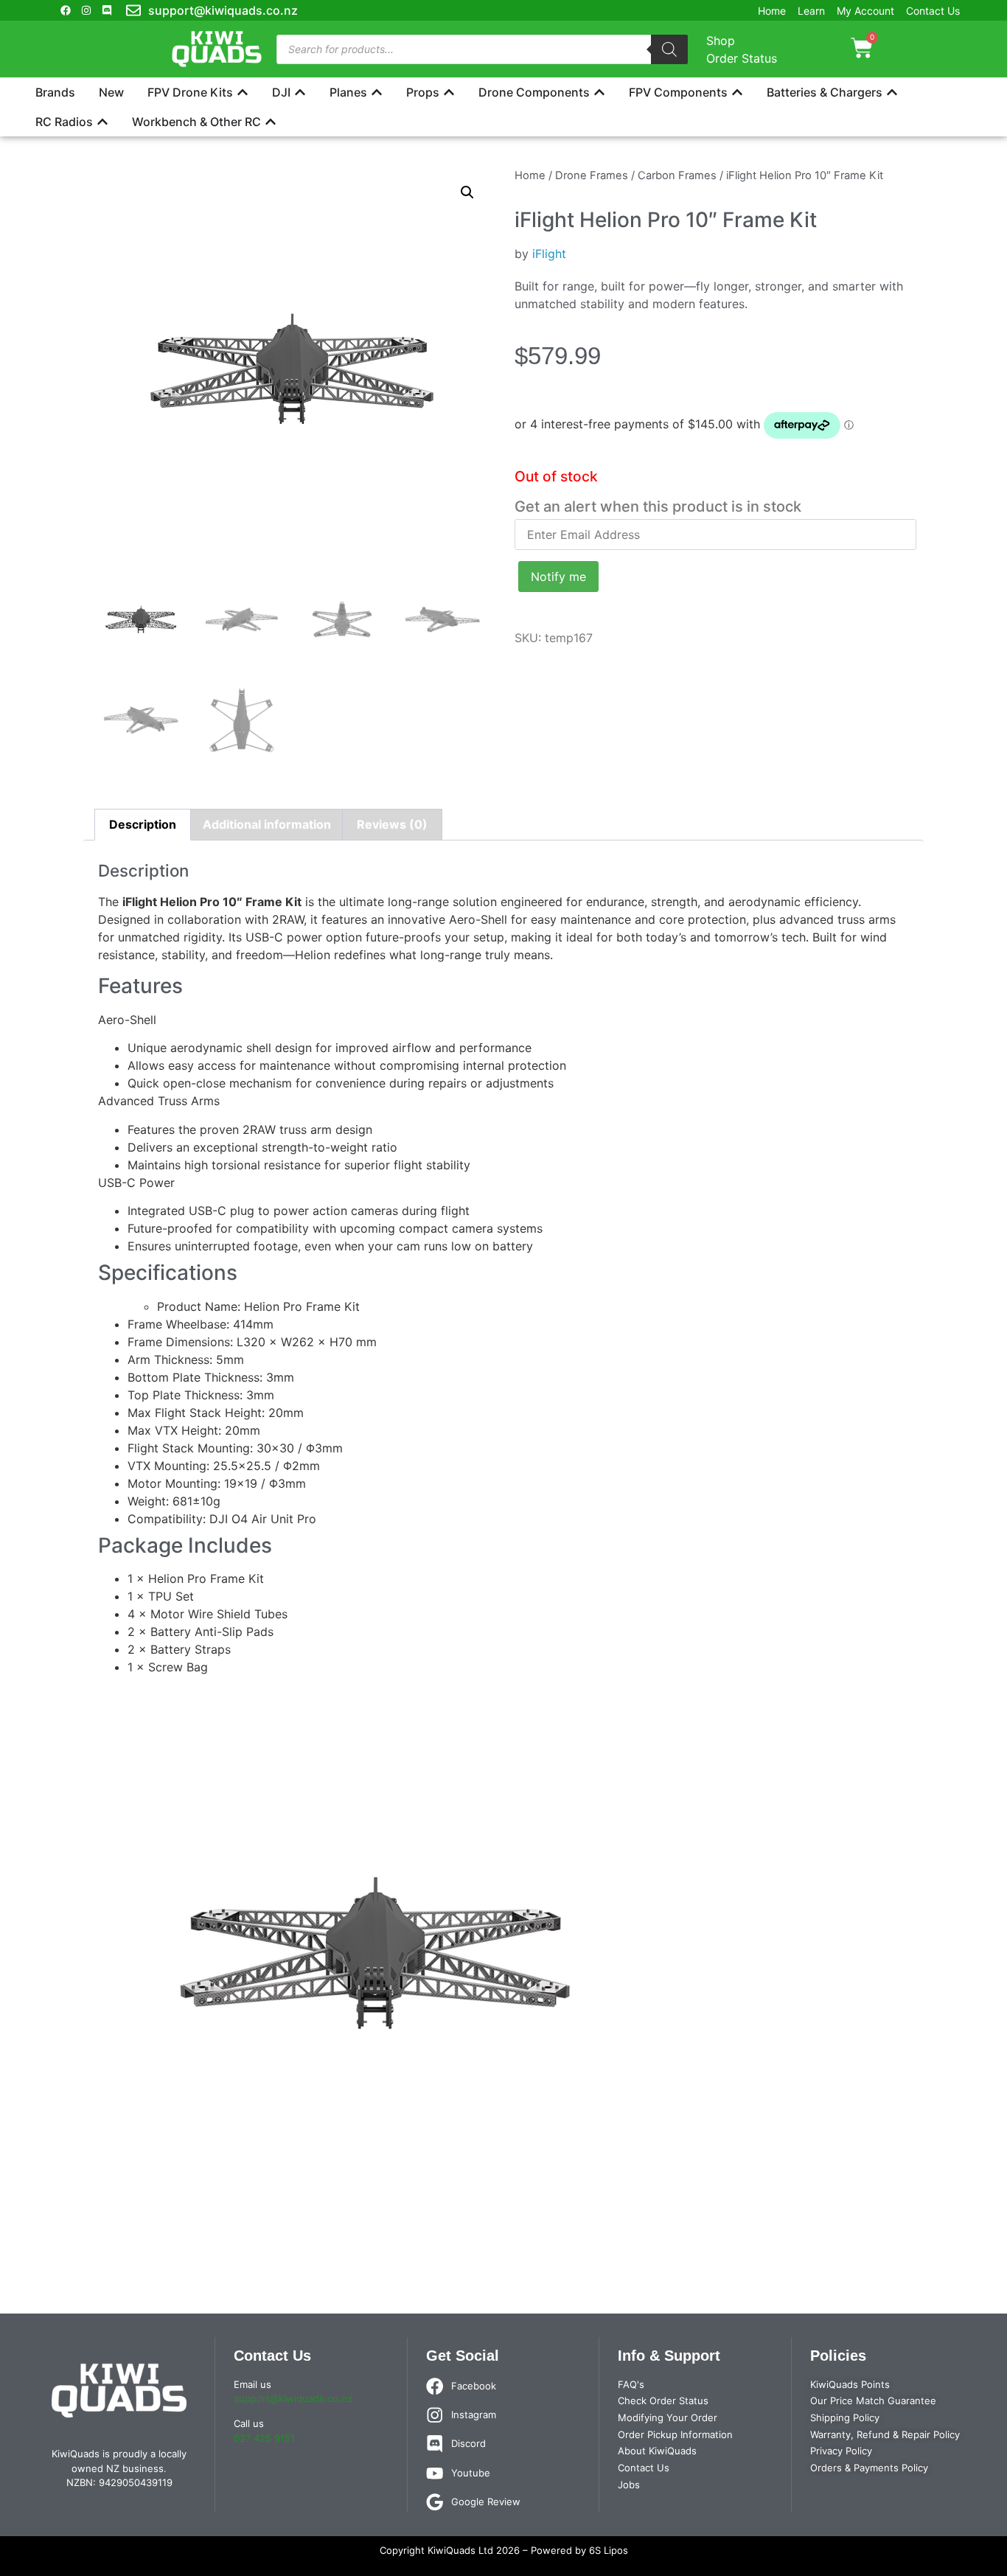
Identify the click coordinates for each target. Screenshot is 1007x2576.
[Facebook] (66, 10)
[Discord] (107, 10)
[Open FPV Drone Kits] (243, 92)
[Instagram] (86, 10)
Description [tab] (143, 824)
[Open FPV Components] (737, 92)
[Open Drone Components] (599, 92)
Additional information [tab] (267, 824)
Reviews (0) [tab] (392, 824)
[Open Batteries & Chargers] (892, 92)
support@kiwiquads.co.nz (293, 2398)
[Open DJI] (300, 92)
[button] (467, 192)
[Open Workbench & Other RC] (271, 122)
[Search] (669, 49)
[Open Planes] (377, 92)
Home (530, 175)
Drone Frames (592, 175)
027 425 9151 (264, 2438)
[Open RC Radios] (102, 122)
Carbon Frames (677, 175)
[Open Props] (449, 92)
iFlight (549, 254)
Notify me (558, 577)
